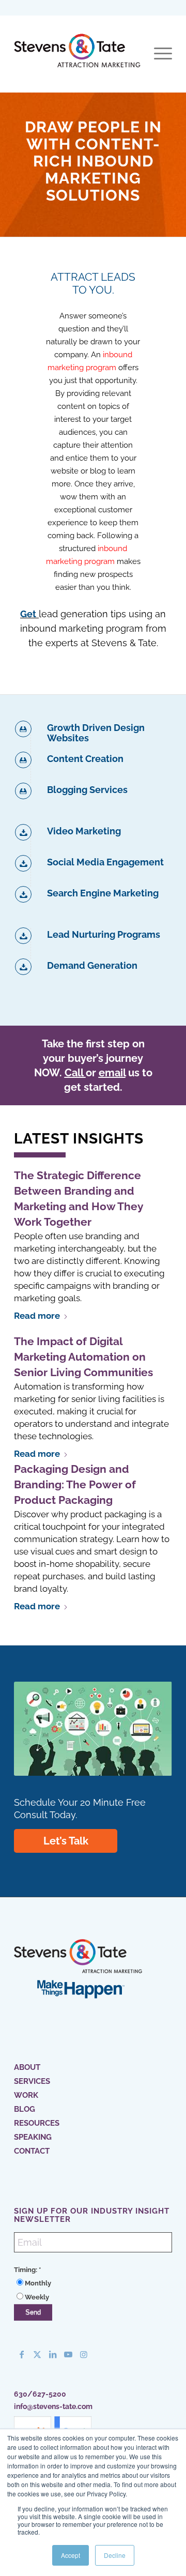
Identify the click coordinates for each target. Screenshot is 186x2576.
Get (28, 614)
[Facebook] (22, 2354)
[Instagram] (84, 2354)
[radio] (93, 2283)
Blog (25, 2109)
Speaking (33, 2137)
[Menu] (158, 54)
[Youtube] (68, 2354)
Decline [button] (115, 2555)
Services (32, 2081)
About (27, 2067)
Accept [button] (71, 2555)
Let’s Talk (66, 1841)
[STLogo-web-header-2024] (77, 54)
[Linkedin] (53, 2354)
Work (26, 2095)
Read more (37, 1316)
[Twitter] (37, 2354)
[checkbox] (93, 2290)
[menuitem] (158, 54)
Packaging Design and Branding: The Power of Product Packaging (75, 1484)
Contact (32, 2151)
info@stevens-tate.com (53, 2406)
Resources (37, 2123)
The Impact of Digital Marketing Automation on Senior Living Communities (83, 1357)
